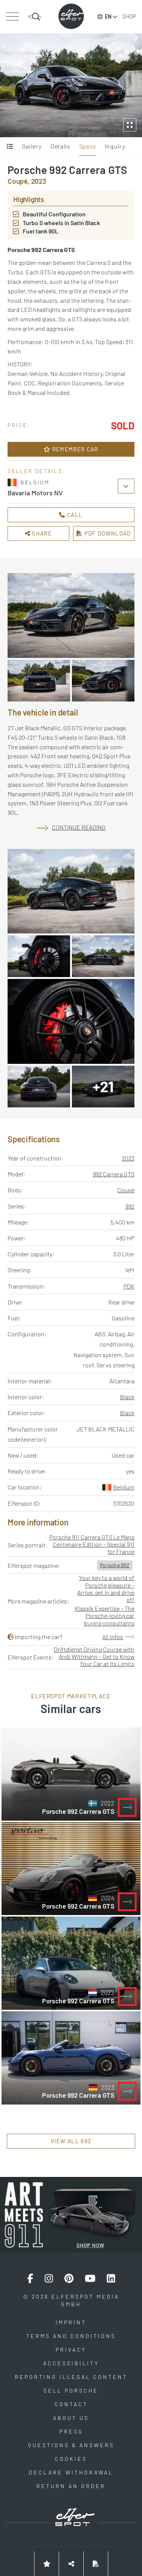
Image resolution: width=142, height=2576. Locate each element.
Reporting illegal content (71, 2377)
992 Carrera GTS (114, 1174)
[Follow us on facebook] (30, 2278)
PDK (129, 1286)
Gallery (32, 146)
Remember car (75, 449)
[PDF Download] (96, 2564)
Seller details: (36, 471)
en (108, 16)
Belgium (124, 1487)
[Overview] (10, 147)
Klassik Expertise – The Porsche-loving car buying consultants (105, 1615)
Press (71, 2431)
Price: (19, 425)
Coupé (126, 1190)
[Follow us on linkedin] (111, 2278)
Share (41, 533)
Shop (129, 16)
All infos (113, 1637)
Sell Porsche (71, 2390)
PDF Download (107, 533)
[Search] (35, 17)
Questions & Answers (71, 2445)
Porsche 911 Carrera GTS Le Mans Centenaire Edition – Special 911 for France (92, 1544)
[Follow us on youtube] (90, 2278)
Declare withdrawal (71, 2472)
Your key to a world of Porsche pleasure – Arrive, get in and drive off (106, 1589)
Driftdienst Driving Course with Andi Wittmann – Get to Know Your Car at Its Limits (94, 1656)
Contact (71, 2404)
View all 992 (71, 2141)
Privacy (71, 2350)
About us (71, 2418)
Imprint (71, 2322)
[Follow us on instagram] (49, 2278)
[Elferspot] (71, 16)
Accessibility (71, 2363)
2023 (128, 1158)
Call (74, 515)
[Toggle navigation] (12, 17)
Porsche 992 (115, 1565)
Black (127, 1397)
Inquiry (115, 146)
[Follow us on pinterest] (69, 2278)
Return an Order (71, 2486)
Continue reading (79, 827)
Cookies (71, 2459)
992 (130, 1206)
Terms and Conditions (71, 2336)
